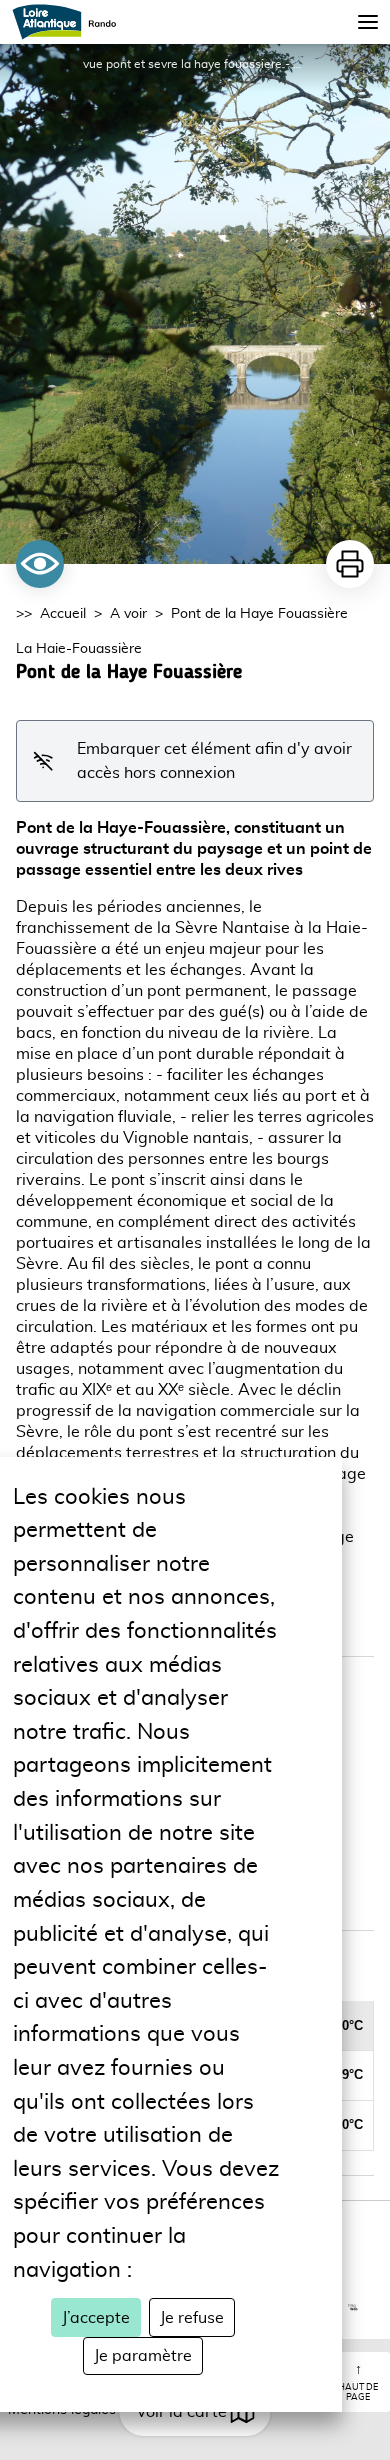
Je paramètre (143, 2356)
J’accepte (96, 2318)
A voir (128, 614)
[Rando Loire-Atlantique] (70, 22)
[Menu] (368, 22)
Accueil (63, 614)
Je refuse (192, 2318)
